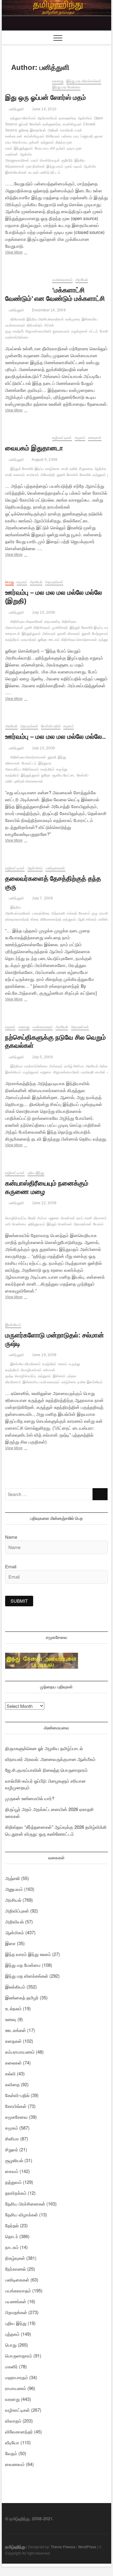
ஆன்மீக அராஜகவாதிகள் (19, 157)
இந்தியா (16, 1066)
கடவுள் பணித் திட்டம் (44, 172)
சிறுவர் (12, 2149)
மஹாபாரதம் (17, 2377)
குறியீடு (67, 160)
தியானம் (100, 1218)
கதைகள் (95, 438)
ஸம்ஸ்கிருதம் (34, 136)
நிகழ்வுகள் (15, 2258)
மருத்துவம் (31, 1072)
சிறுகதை (86, 469)
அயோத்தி (48, 475)
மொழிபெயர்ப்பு (16, 1218)
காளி (88, 1218)
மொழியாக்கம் (31, 1370)
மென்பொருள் (50, 160)
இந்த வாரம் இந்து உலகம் (28, 1954)
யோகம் (99, 1224)
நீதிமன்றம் (35, 325)
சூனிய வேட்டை (64, 775)
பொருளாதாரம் (19, 2356)
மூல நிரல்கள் (36, 166)
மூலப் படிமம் (74, 166)
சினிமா (12, 2138)
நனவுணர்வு (67, 118)
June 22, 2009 (44, 1203)
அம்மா (42, 1218)
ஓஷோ (42, 640)
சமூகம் (80, 438)
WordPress (87, 2547)
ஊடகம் (54, 640)
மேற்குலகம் (100, 634)
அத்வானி (58, 913)
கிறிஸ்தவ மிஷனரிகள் (27, 622)
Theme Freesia (63, 2547)
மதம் (35, 160)
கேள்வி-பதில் (51, 726)
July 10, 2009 (43, 748)
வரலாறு (58, 81)
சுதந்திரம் (47, 769)
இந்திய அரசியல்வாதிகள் (45, 319)
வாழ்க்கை (53, 469)
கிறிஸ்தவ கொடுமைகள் (79, 640)
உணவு (11, 2019)
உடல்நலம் (13, 2008)
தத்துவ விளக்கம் (23, 118)
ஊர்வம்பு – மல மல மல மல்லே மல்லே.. (55, 737)
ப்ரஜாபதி (87, 136)
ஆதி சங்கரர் (87, 919)
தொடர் (12, 2236)
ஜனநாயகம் (61, 331)
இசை (10, 1943)
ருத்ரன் (34, 142)
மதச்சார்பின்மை (36, 1066)
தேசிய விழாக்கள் (22, 2214)
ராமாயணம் (16, 2388)
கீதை (34, 919)
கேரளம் (84, 913)
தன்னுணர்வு (52, 124)
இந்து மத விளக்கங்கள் (84, 81)
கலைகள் (13, 2063)
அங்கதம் (49, 634)
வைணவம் (15, 2464)
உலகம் (63, 1364)
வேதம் (11, 2453)
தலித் (74, 469)
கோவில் (85, 475)
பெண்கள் (68, 1218)
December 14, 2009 (48, 310)
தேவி (32, 1218)
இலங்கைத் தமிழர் (22, 1997)
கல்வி (10, 2073)
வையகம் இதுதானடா (34, 448)
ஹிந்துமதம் (37, 1224)
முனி (28, 628)
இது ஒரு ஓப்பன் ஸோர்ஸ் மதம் (46, 98)
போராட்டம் (29, 763)
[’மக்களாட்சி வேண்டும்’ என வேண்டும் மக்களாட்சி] (26, 280)
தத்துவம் (47, 142)
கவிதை (12, 2084)
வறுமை (46, 1072)
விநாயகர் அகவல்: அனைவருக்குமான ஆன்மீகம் (50, 1759)
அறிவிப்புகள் (17, 1911)
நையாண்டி (52, 622)
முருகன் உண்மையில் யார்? (30, 1798)
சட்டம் (94, 331)
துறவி (61, 475)
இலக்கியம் (13, 1325)
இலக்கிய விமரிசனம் (25, 1364)
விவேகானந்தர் (51, 919)
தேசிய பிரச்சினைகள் (25, 2204)
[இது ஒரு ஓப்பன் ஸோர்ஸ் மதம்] (26, 82)
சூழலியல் (14, 2160)
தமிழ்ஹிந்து (15, 2546)
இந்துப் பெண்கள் (60, 1224)
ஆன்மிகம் (35, 868)
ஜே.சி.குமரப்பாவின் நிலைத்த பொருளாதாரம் (46, 1770)
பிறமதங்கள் (54, 582)
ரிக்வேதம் (53, 136)
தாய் (80, 1218)
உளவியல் (67, 130)
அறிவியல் (14, 1921)
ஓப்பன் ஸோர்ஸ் (30, 124)
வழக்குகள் (80, 331)
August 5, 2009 (44, 460)
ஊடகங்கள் (16, 2030)
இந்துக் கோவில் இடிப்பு (27, 469)
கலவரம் (19, 475)
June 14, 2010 (44, 109)
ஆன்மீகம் (85, 118)
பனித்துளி (16, 109)
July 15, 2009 (43, 613)
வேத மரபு (42, 148)
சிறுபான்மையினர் (38, 331)
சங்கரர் (72, 913)
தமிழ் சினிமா (74, 1066)
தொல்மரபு (20, 142)
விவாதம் (74, 634)
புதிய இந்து (36, 1173)
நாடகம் (12, 2247)
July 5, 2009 (42, 1057)
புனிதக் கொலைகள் (28, 781)
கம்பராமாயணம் (20, 2052)
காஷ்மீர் (18, 331)
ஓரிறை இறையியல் (32, 130)
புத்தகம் (12, 2334)
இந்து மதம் (55, 166)
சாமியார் (33, 475)
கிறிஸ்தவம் (42, 628)
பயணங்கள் (16, 2301)
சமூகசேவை (16, 2117)
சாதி (64, 469)
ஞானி (62, 634)
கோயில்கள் (16, 2106)
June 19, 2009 (44, 1355)
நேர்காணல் (16, 2269)
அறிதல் (53, 130)
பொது (9, 582)
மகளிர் (11, 2366)
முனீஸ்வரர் (60, 628)
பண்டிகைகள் (55, 868)
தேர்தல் (12, 2225)
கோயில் (72, 475)
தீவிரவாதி (18, 319)
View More (19, 253)
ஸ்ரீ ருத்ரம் (58, 148)
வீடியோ (12, 2442)
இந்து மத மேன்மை (66, 87)
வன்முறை (73, 319)
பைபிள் (100, 1072)
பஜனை (54, 1218)
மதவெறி (87, 1072)
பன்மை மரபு (70, 136)
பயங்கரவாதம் (62, 280)
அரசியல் (82, 280)
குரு (95, 913)
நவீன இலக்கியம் (90, 1382)
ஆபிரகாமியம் (47, 118)
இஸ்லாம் (59, 1376)
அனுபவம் (14, 1889)
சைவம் (12, 2171)
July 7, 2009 (42, 898)
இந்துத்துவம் (23, 148)
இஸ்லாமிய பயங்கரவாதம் (41, 1382)
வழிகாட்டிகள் (62, 438)
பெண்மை (19, 1224)
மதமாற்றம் (29, 640)
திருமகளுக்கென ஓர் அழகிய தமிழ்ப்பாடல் (44, 1748)
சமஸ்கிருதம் (72, 124)
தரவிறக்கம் (16, 2193)
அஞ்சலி (13, 1878)
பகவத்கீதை (41, 913)
